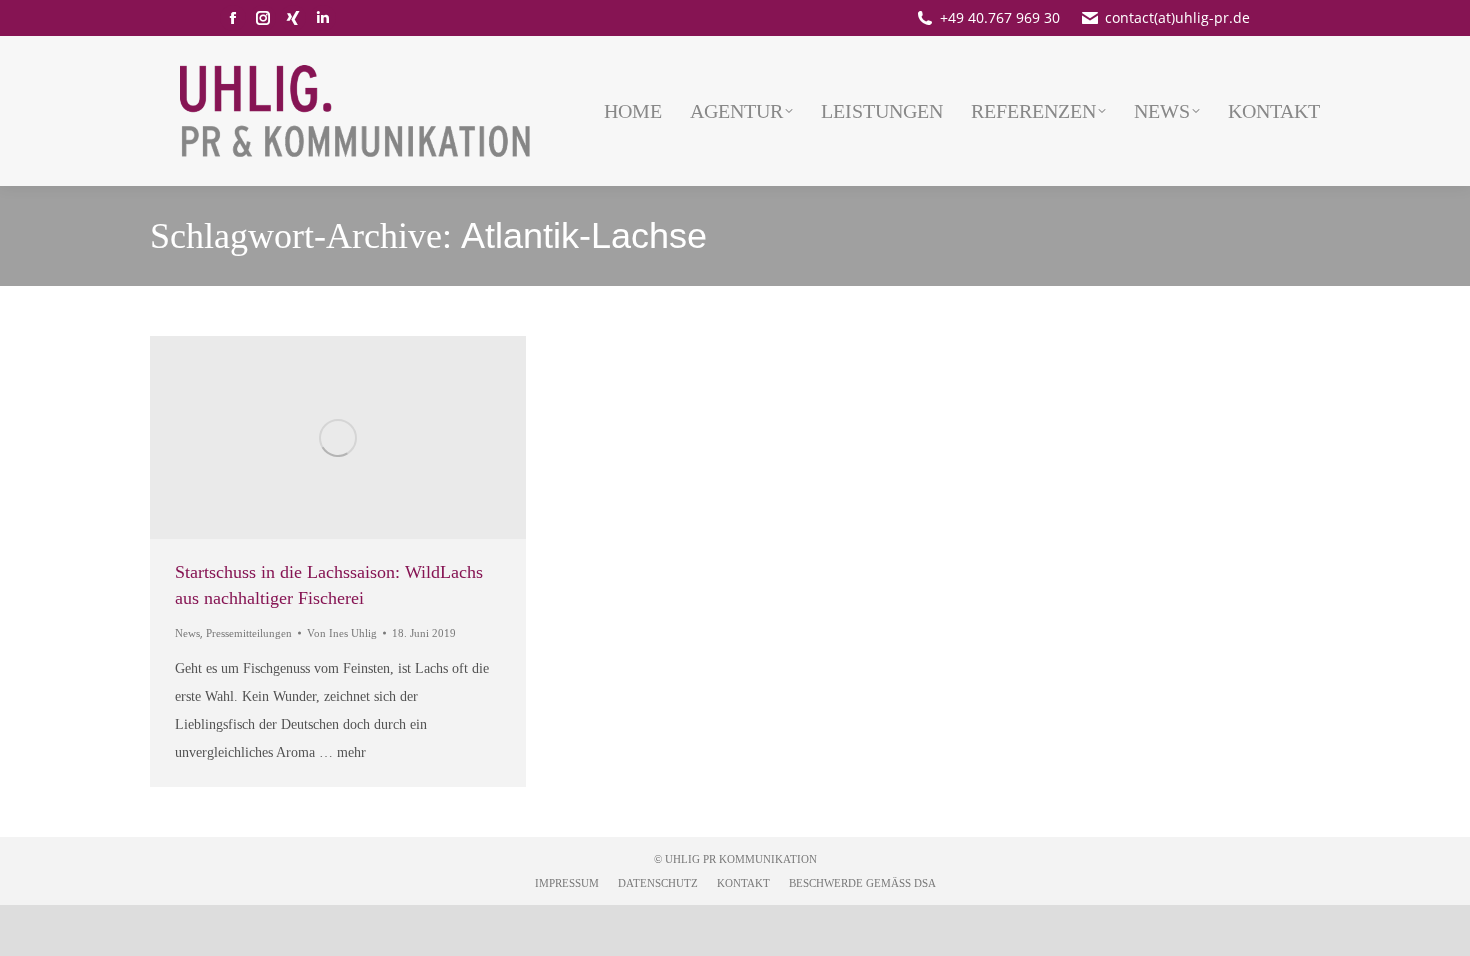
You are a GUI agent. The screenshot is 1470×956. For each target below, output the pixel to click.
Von (342, 633)
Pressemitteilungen (249, 633)
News (187, 633)
